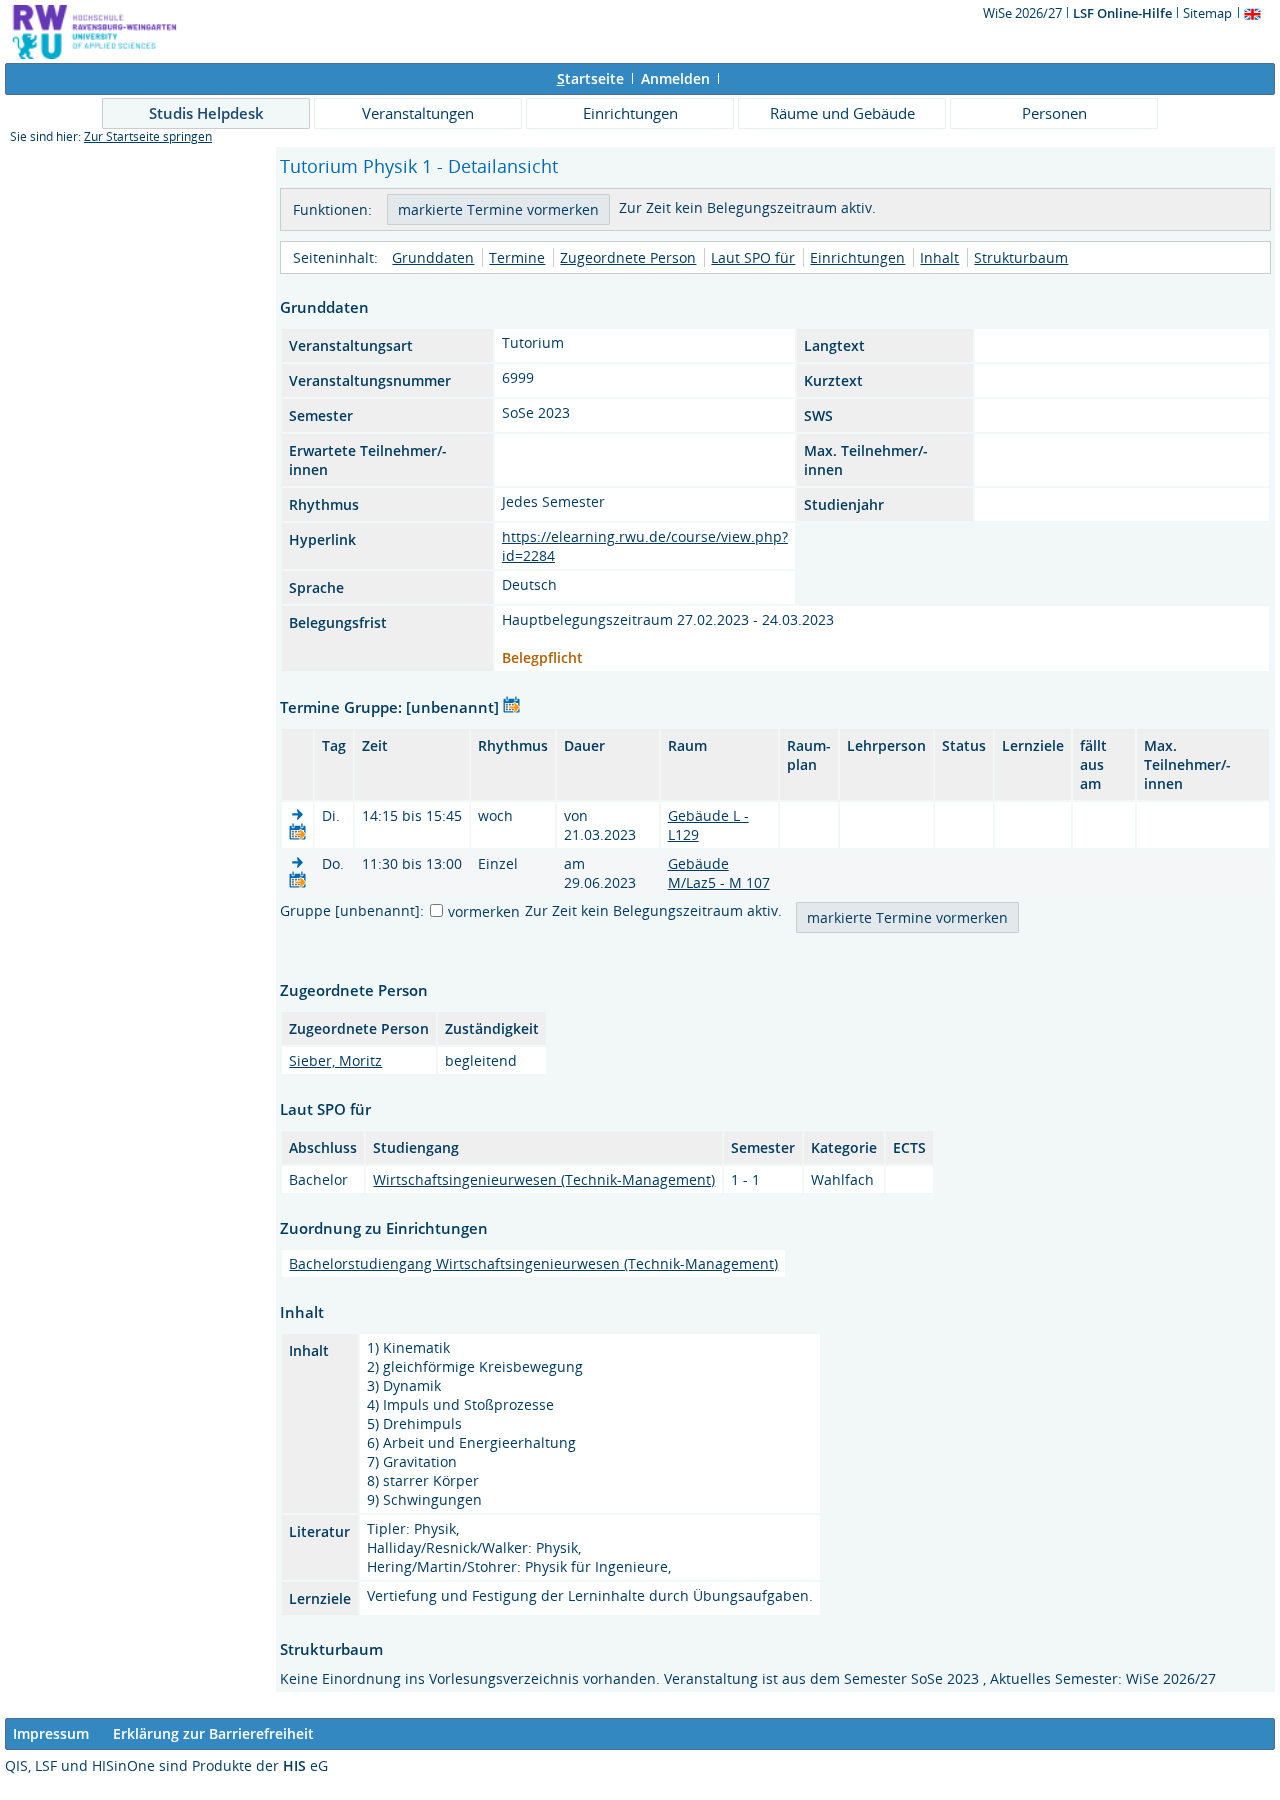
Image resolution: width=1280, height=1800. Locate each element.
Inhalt (939, 257)
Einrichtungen (630, 113)
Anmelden (675, 78)
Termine (517, 257)
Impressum (51, 1733)
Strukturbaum (1021, 257)
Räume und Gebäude (842, 113)
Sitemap (1207, 13)
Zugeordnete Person (628, 257)
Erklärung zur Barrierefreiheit (213, 1733)
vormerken (484, 911)
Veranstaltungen (418, 113)
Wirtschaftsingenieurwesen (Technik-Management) (544, 1179)
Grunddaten (433, 257)
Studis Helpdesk (206, 113)
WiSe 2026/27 (1024, 13)
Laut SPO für (753, 257)
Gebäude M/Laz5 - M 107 (719, 873)
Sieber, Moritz (335, 1060)
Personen (1054, 113)
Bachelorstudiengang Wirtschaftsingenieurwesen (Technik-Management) (533, 1263)
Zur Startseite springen (148, 136)
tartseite (590, 78)
